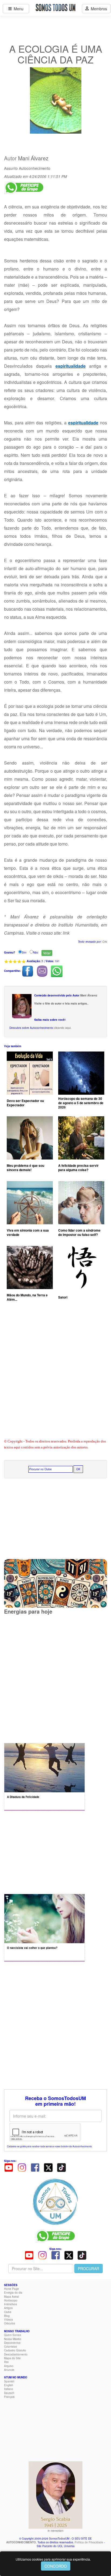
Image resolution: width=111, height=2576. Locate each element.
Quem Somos (13, 2335)
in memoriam (55, 2531)
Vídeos (8, 2320)
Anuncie (9, 2370)
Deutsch (9, 2393)
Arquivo (9, 2366)
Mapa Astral (11, 2297)
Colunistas (11, 2347)
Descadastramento (16, 2354)
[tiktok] (61, 2167)
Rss (6, 2362)
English (9, 2385)
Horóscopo (11, 2300)
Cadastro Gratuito (15, 2350)
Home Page (11, 2289)
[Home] (55, 2202)
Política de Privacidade (89, 2542)
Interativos (11, 2304)
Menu (18, 9)
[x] (48, 2167)
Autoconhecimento (35, 168)
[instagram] (22, 2167)
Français (9, 2397)
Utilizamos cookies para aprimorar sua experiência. (53, 2559)
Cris (105, 942)
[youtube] (9, 2167)
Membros (98, 9)
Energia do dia (13, 2293)
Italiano (9, 2389)
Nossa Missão (13, 2339)
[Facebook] (35, 2167)
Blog (7, 2316)
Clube (8, 2312)
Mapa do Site (12, 2358)
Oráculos (10, 2323)
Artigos (8, 2308)
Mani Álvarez (33, 158)
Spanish (9, 2381)
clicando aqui (62, 1028)
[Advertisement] (55, 1376)
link (66, 933)
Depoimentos (12, 2343)
